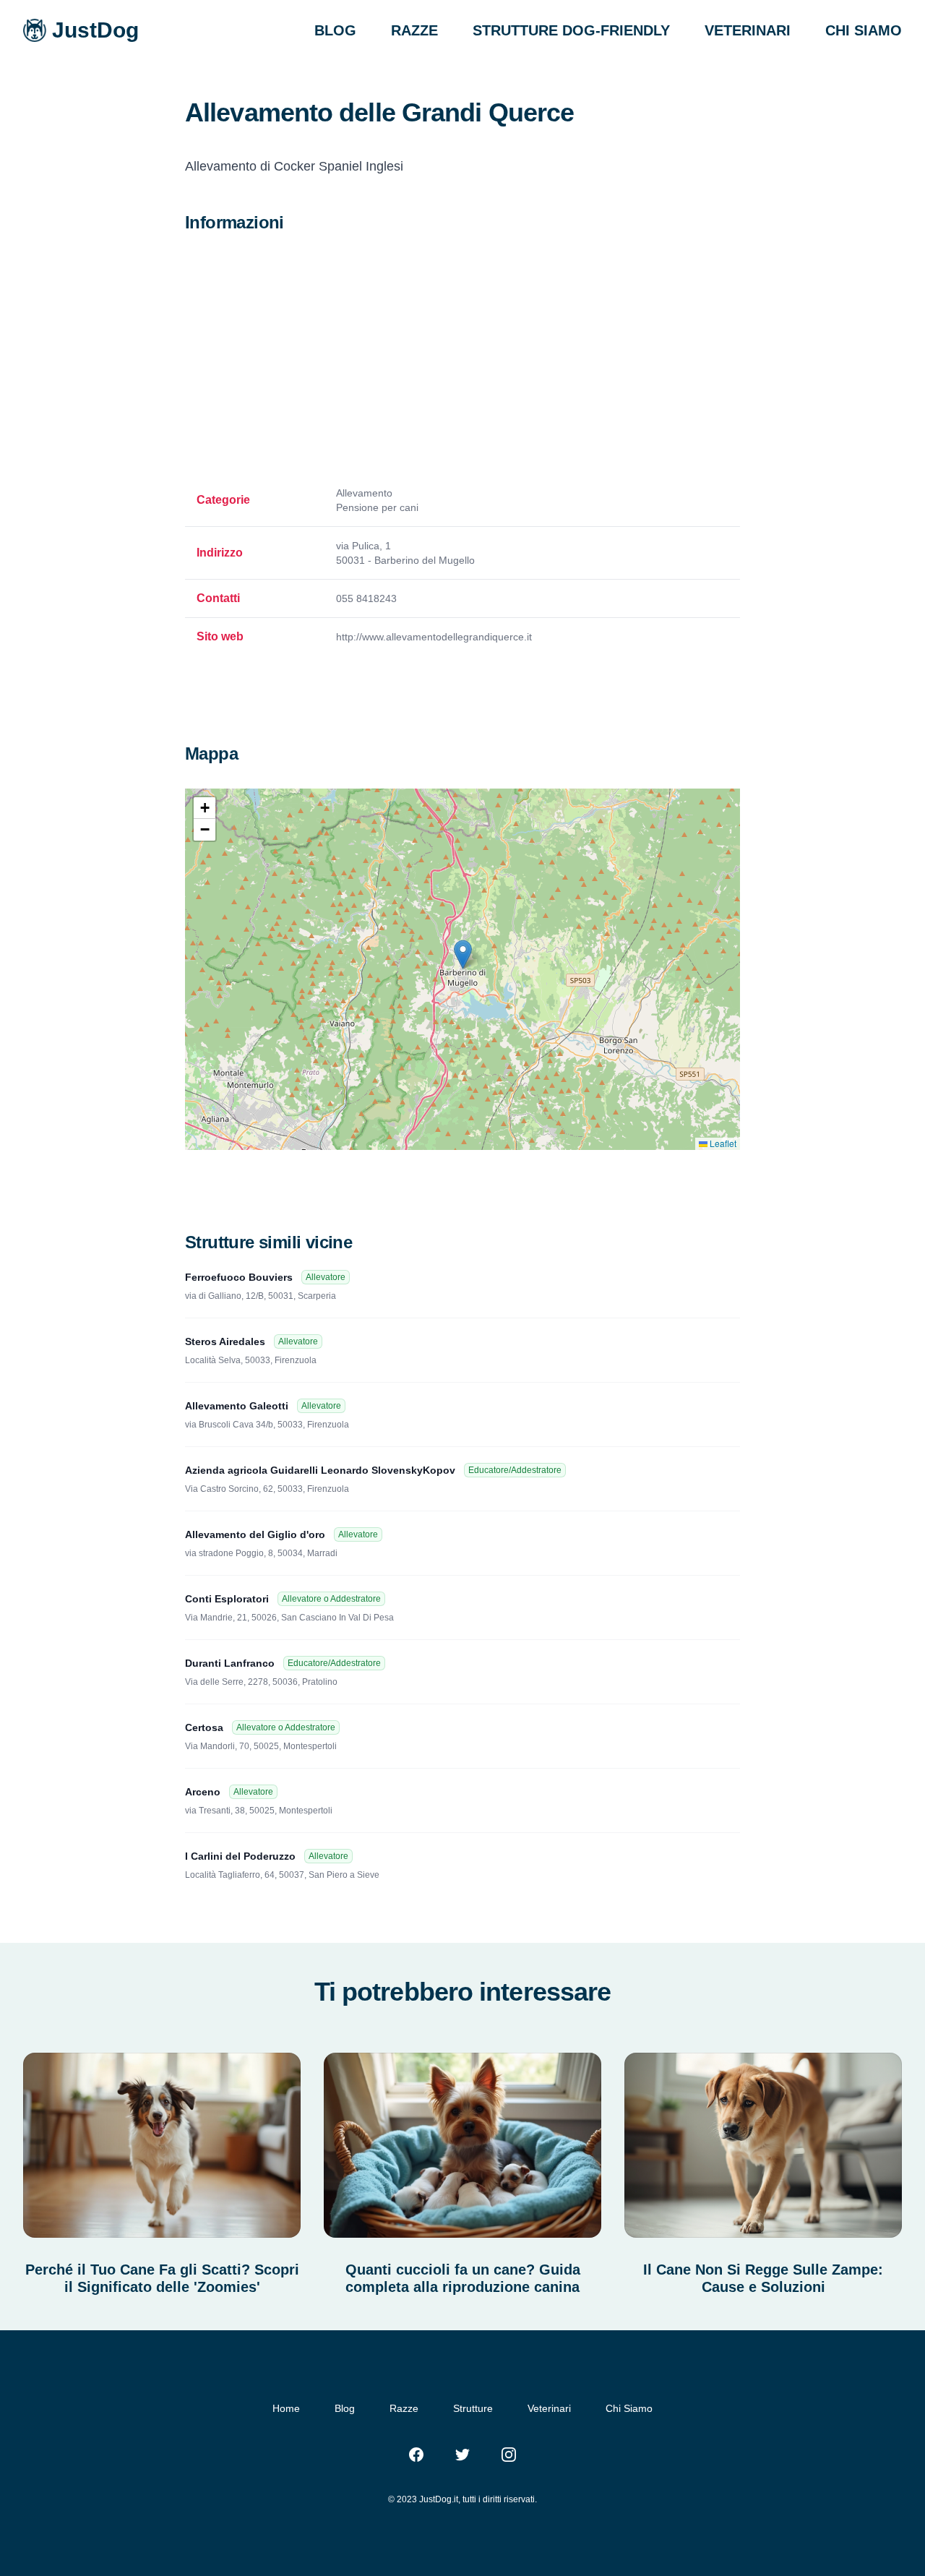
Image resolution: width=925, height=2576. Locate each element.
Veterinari (549, 2408)
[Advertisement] (462, 360)
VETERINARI (748, 30)
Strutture (473, 2408)
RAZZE (414, 30)
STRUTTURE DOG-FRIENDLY (571, 30)
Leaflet (722, 1143)
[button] (463, 954)
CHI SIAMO (864, 30)
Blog (345, 2408)
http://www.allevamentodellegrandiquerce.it (434, 637)
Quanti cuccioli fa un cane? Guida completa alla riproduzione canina (463, 2278)
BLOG (335, 30)
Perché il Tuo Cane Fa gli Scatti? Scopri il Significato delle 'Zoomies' (162, 2278)
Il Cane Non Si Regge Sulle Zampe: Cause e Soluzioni (763, 2278)
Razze (404, 2408)
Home (286, 2408)
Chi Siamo (629, 2408)
